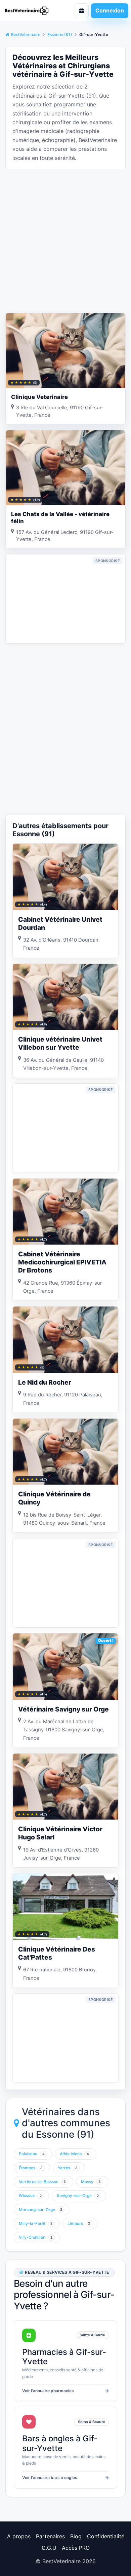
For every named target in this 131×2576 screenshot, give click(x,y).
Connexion (110, 10)
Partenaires (50, 2536)
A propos (19, 2536)
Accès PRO (76, 2548)
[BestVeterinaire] (31, 11)
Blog (76, 2536)
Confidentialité (106, 2536)
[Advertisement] (65, 240)
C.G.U (49, 2548)
